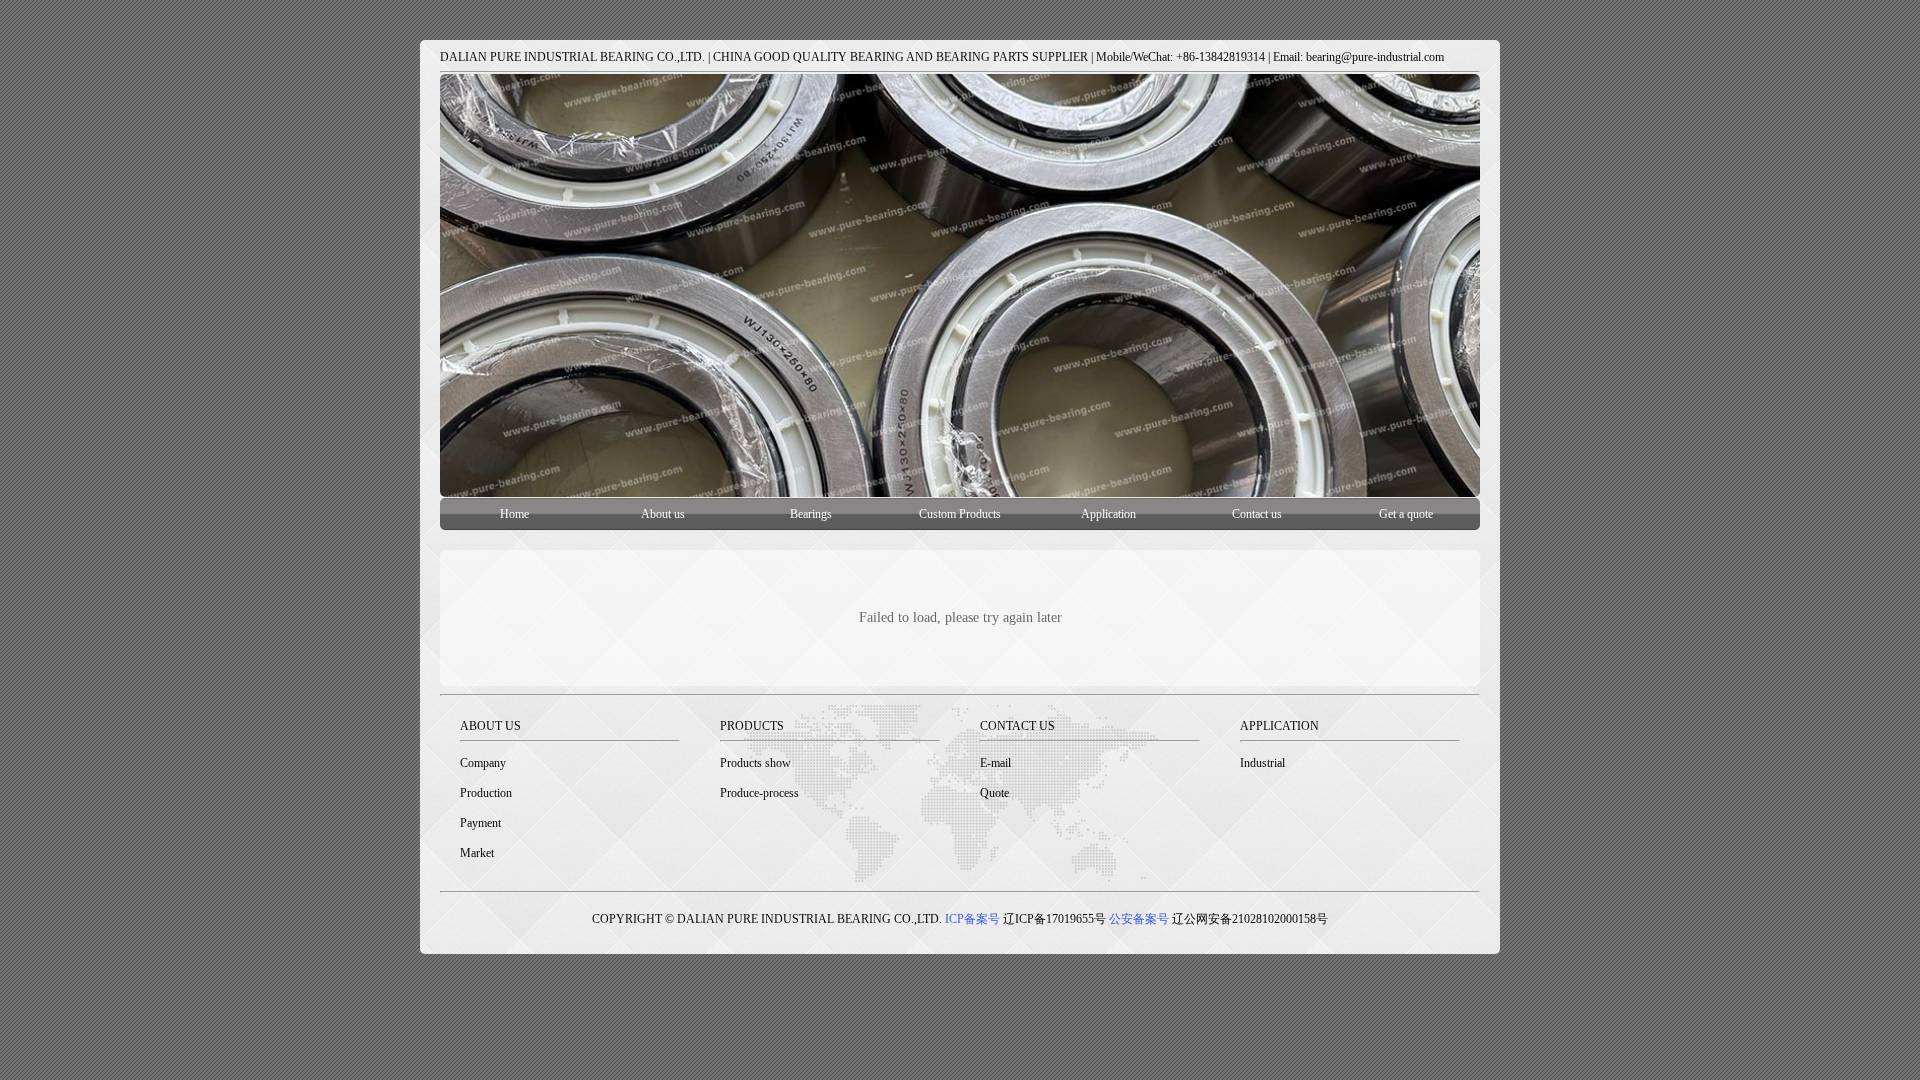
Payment (480, 823)
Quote (994, 793)
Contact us (1257, 514)
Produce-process (759, 793)
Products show (755, 763)
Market (477, 853)
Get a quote (1406, 514)
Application (1108, 514)
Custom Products (960, 514)
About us (663, 514)
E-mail (995, 763)
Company (483, 763)
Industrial (1262, 763)
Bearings (811, 514)
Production (486, 793)
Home (514, 514)
